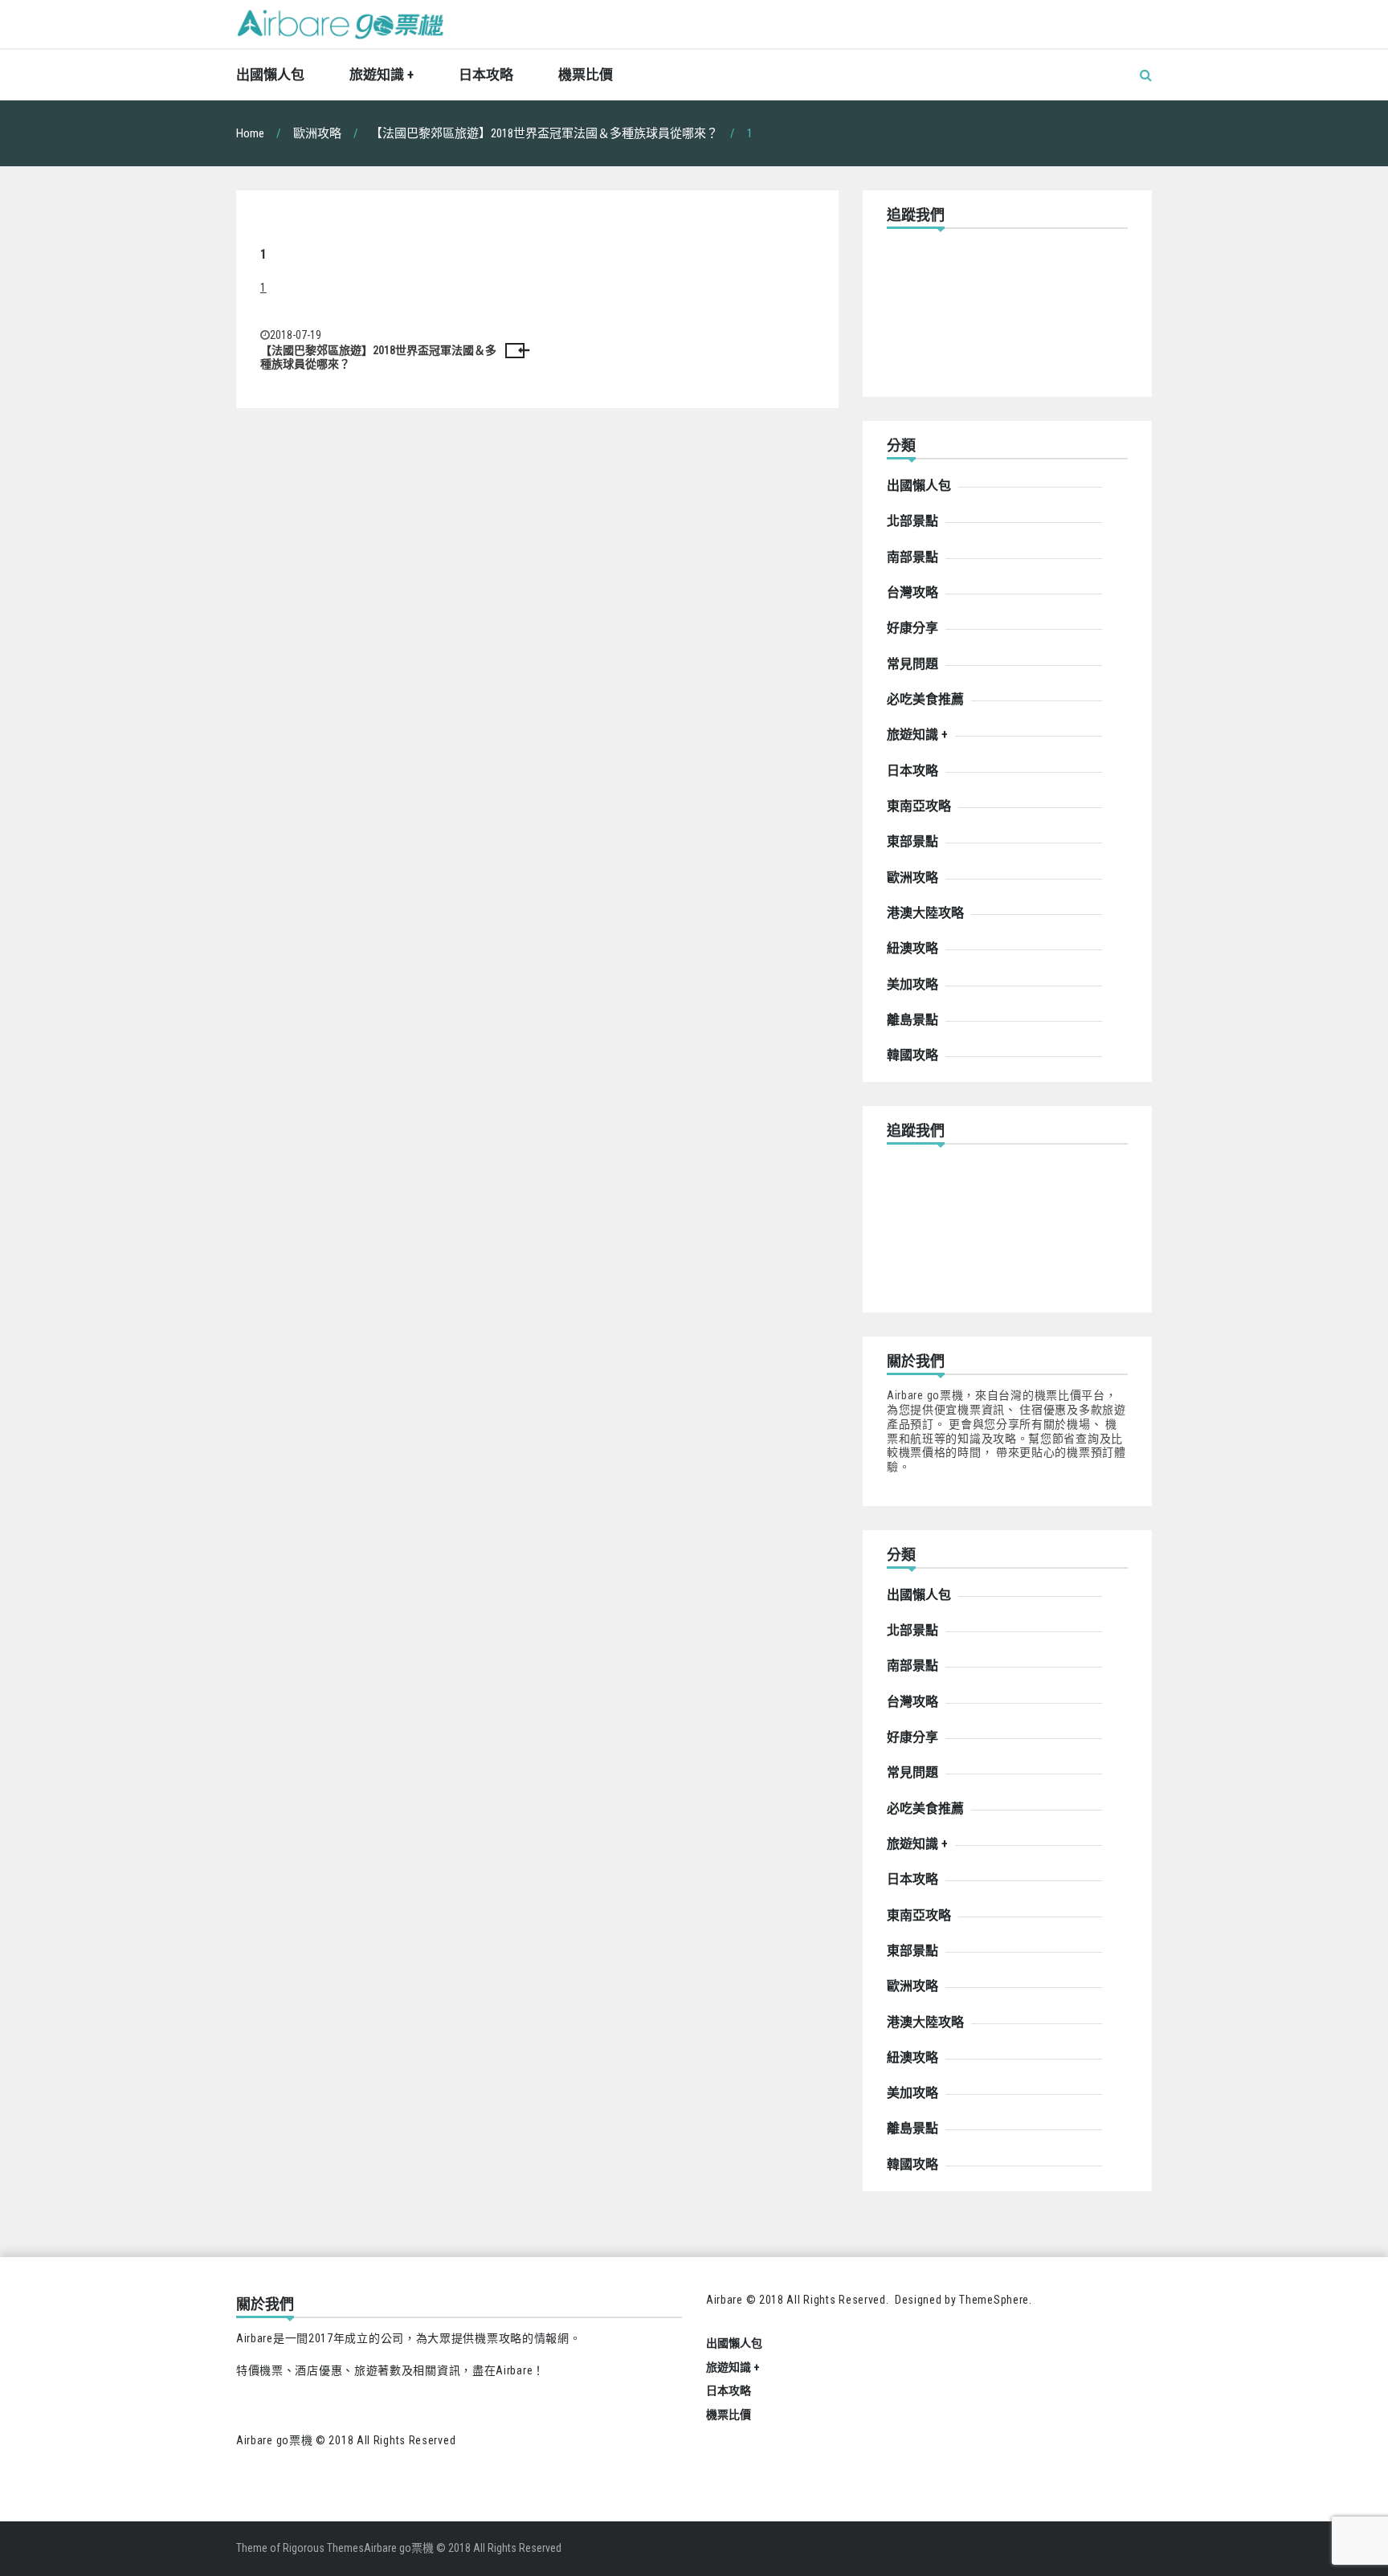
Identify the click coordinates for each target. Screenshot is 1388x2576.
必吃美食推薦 (925, 699)
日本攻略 (486, 75)
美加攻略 (912, 984)
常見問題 (912, 664)
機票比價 (586, 75)
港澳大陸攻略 (925, 913)
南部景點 (912, 557)
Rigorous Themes (323, 2548)
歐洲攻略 (912, 878)
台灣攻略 (912, 592)
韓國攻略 (912, 1055)
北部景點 (912, 521)
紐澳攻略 (912, 948)
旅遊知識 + (382, 75)
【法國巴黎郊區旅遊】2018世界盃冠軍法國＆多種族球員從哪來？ (378, 357)
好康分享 (912, 628)
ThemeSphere (994, 2300)
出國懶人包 (270, 75)
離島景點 (912, 1020)
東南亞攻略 (919, 806)
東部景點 (912, 841)
